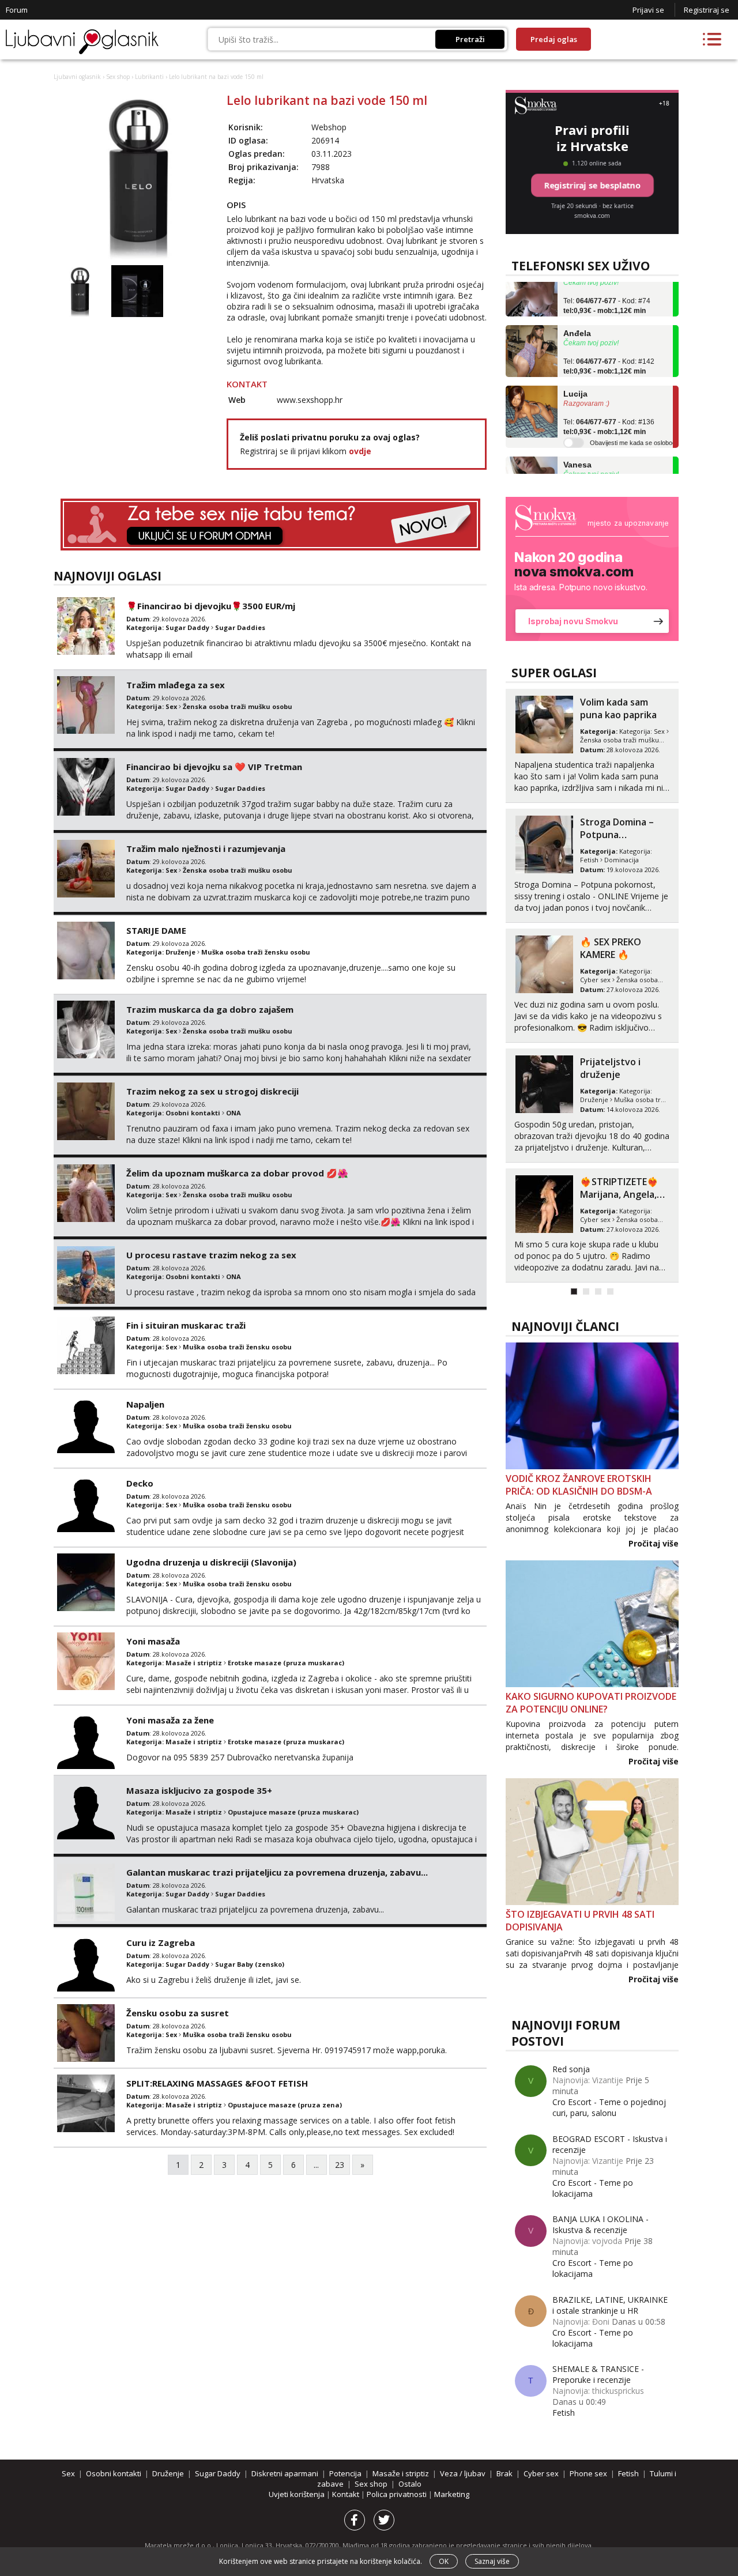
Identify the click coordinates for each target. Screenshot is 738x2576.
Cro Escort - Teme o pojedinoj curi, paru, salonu (609, 2107)
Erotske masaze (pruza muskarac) (286, 1663)
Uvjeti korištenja (298, 2494)
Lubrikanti (149, 77)
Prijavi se (648, 10)
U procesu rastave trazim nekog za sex (211, 1255)
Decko (140, 1483)
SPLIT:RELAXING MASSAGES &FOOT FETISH (217, 2083)
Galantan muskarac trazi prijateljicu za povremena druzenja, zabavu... (277, 1872)
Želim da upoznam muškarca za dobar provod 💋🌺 (237, 1173)
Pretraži (470, 39)
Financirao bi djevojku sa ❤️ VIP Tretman (214, 767)
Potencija (345, 2473)
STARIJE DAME (156, 930)
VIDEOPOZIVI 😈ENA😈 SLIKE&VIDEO (624, 1068)
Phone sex (588, 2473)
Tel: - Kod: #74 (607, 285)
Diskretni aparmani (285, 2473)
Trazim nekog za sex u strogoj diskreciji (212, 1091)
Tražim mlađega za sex (176, 685)
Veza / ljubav (463, 2473)
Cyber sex (595, 740)
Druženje (180, 952)
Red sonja (571, 2069)
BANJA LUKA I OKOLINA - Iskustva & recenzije (600, 2224)
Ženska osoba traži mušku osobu (238, 706)
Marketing (452, 2494)
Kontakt (347, 2494)
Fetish (564, 2413)
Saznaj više (492, 2561)
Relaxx (595, 1182)
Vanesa (577, 443)
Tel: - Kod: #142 (609, 345)
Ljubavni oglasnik (77, 77)
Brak (504, 2473)
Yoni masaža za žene (170, 1720)
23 (340, 2165)
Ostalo (410, 2484)
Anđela (577, 312)
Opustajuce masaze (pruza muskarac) (293, 1812)
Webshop (329, 127)
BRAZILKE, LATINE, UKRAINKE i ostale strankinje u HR (610, 2305)
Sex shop (118, 77)
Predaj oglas (554, 39)
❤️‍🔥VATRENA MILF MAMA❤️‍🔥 (618, 708)
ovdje (360, 451)
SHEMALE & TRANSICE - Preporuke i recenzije (598, 2374)
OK (444, 2561)
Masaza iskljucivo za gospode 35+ (199, 1790)
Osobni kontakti (193, 1113)
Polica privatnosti (398, 2494)
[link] (592, 569)
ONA (234, 1113)
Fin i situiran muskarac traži (186, 1325)
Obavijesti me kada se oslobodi (633, 421)
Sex (171, 706)
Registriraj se (707, 10)
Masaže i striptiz (194, 1663)
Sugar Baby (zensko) (250, 1964)
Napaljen (145, 1404)
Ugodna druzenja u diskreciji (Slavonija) (211, 1562)
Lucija (575, 373)
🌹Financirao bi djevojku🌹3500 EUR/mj (211, 606)
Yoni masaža (153, 1641)
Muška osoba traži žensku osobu (256, 952)
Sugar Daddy (187, 627)
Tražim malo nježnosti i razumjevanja (206, 848)
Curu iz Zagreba (161, 1943)
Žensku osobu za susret (178, 2013)
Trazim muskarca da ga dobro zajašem (210, 1009)
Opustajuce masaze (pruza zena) (285, 2105)
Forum (17, 10)
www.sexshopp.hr (310, 400)
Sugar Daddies (240, 627)
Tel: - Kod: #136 (609, 406)
